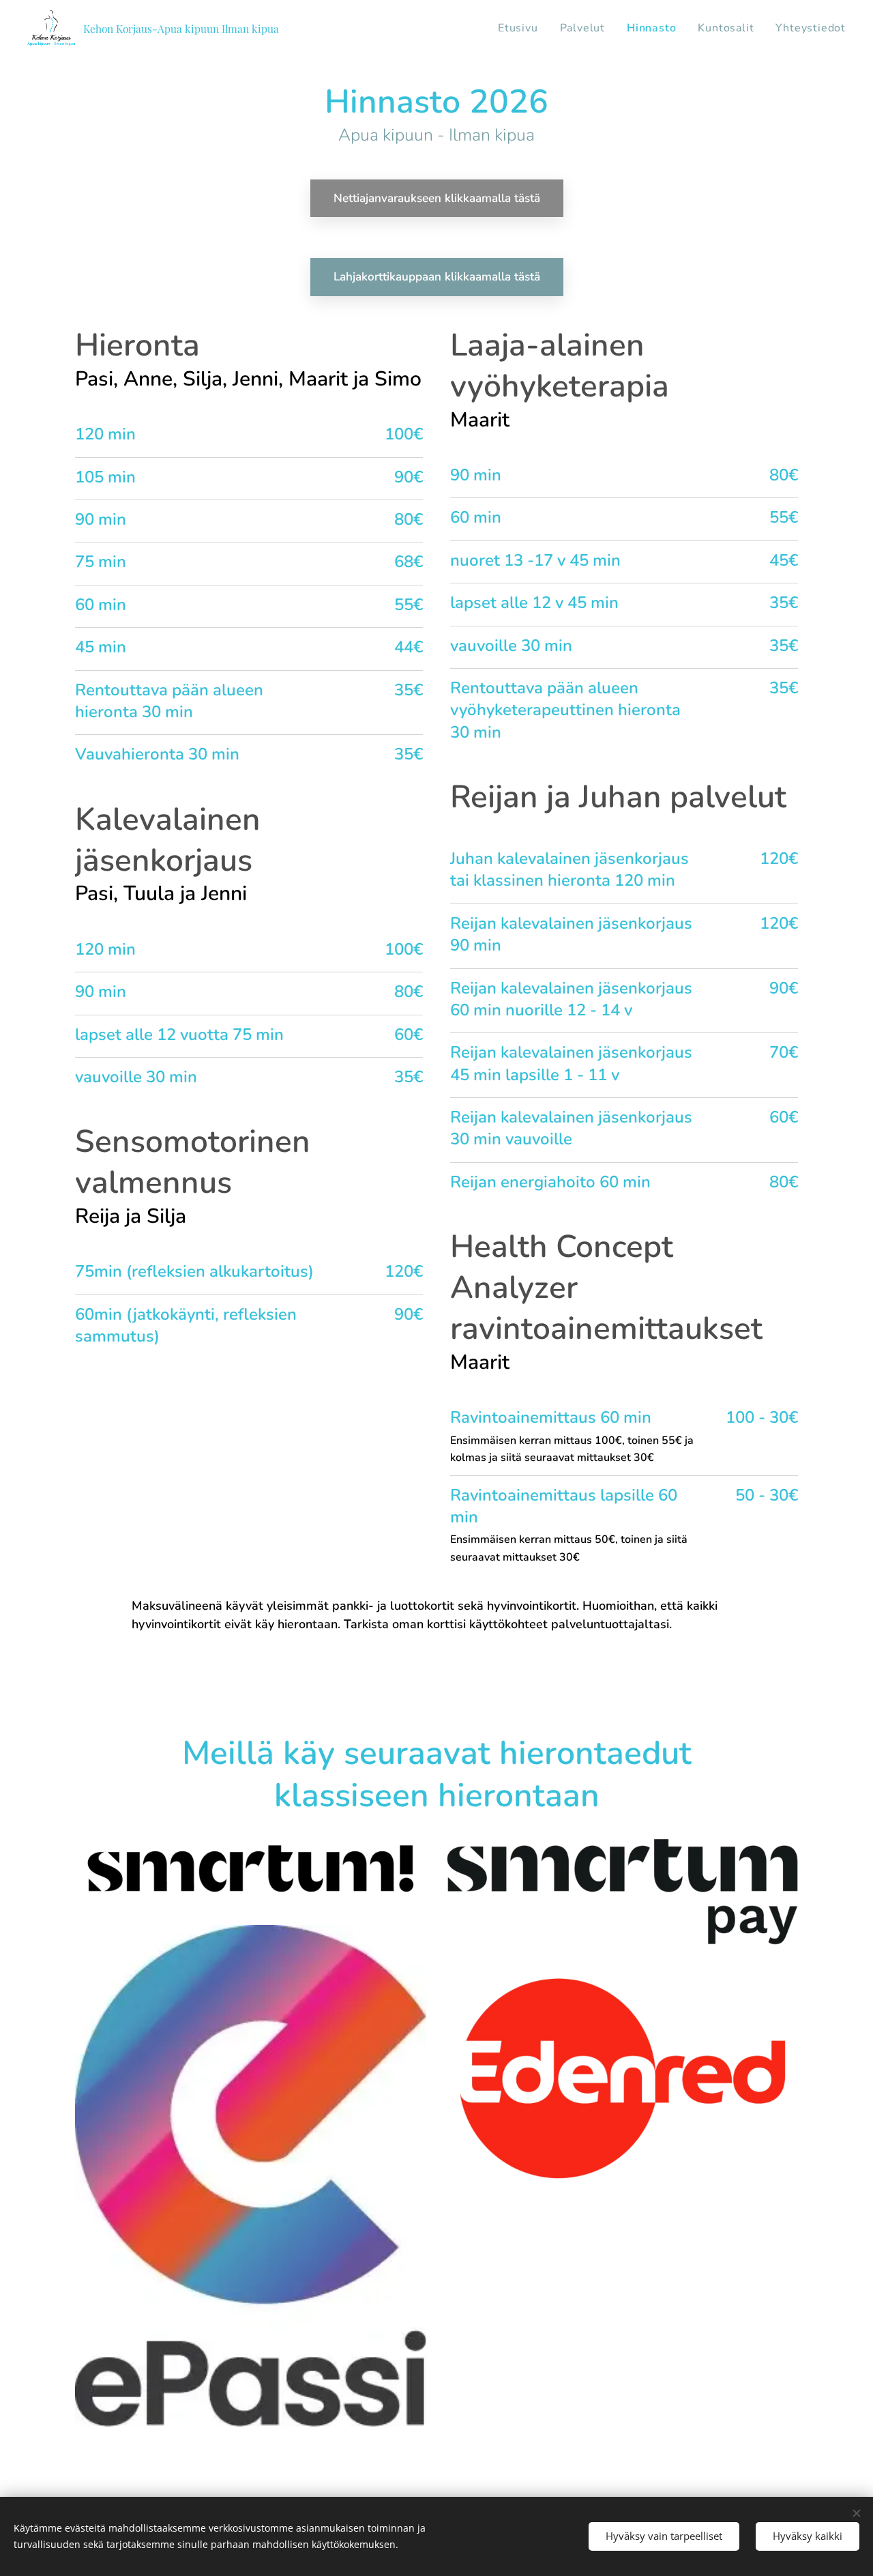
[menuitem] (522, 28)
